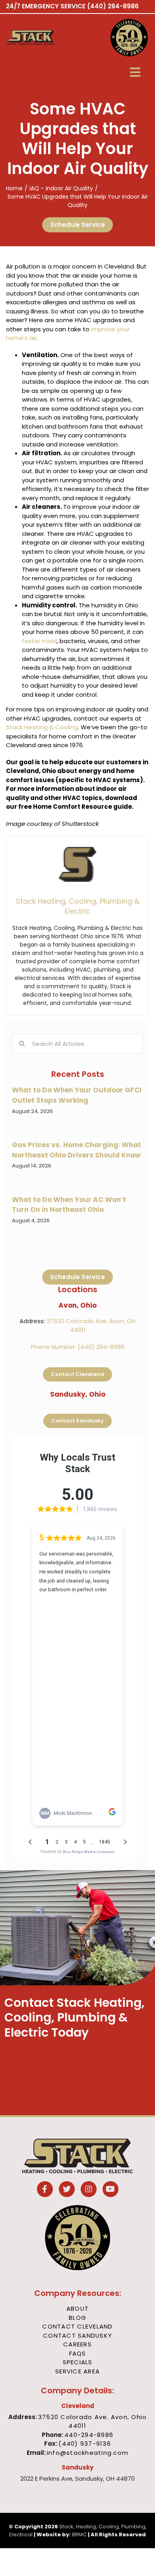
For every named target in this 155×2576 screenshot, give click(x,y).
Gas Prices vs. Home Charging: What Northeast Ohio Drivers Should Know (77, 1150)
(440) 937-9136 (85, 2444)
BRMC (79, 2534)
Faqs (78, 2353)
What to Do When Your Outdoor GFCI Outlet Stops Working (77, 1095)
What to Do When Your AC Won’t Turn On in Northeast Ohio (69, 1205)
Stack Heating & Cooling (42, 727)
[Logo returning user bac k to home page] (41, 38)
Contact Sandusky (77, 2335)
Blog (77, 2318)
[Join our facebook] (45, 2190)
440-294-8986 (89, 2435)
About (77, 2308)
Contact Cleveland (77, 2326)
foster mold (39, 641)
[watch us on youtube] (110, 2190)
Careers (77, 2344)
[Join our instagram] (89, 2190)
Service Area (77, 2371)
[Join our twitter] (67, 2190)
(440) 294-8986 (113, 6)
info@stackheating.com (88, 2453)
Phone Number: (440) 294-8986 (78, 1347)
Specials (78, 2362)
